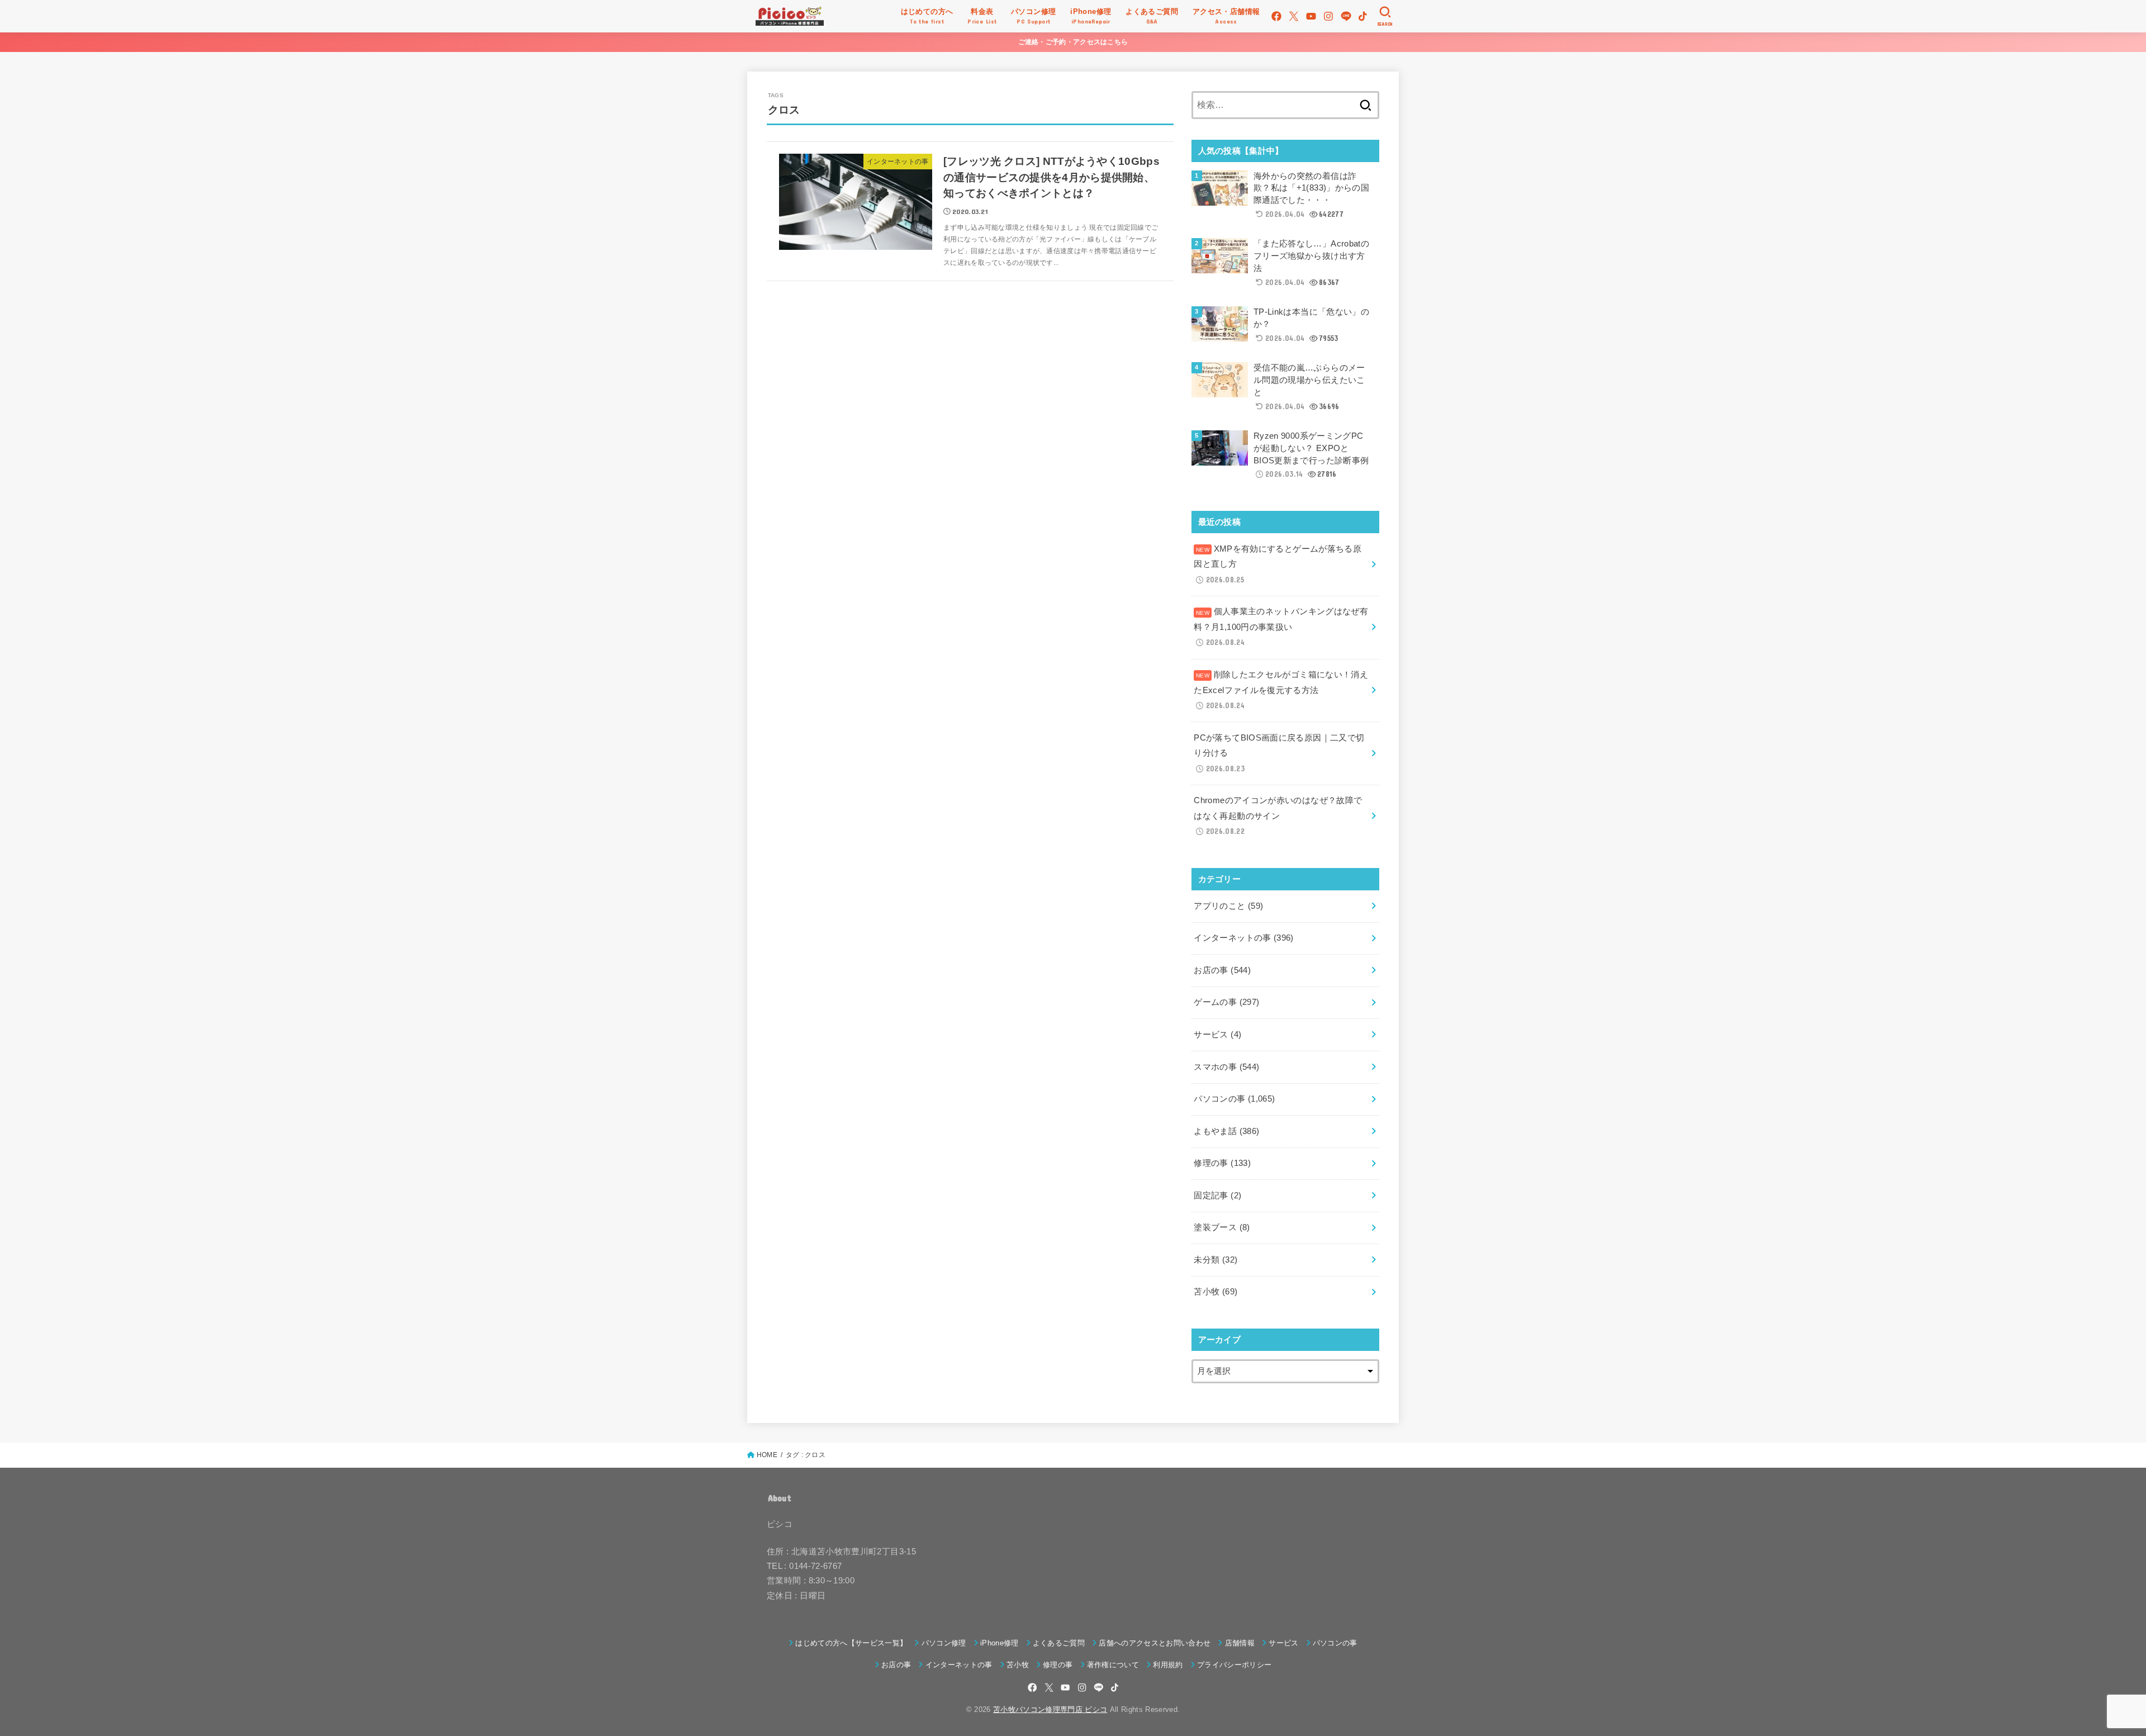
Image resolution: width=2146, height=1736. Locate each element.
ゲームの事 (1226, 1002)
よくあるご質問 (1059, 1643)
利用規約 (1168, 1665)
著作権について (1113, 1665)
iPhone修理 (1000, 1643)
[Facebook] (1276, 16)
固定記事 (1217, 1196)
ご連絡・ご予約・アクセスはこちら (1073, 42)
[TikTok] (1363, 16)
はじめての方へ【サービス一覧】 (851, 1643)
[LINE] (1346, 16)
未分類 (1216, 1260)
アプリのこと (1228, 906)
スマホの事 (1226, 1067)
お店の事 (1222, 970)
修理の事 (1222, 1163)
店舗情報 (1240, 1643)
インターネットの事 (1243, 938)
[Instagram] (1328, 16)
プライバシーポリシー (1234, 1665)
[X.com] (1294, 16)
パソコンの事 (1234, 1099)
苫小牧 (1216, 1292)
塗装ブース (1222, 1227)
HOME (767, 1455)
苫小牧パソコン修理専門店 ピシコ (1050, 1709)
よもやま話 (1226, 1131)
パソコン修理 (944, 1643)
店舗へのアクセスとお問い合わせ (1155, 1643)
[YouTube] (1311, 16)
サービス (1217, 1035)
